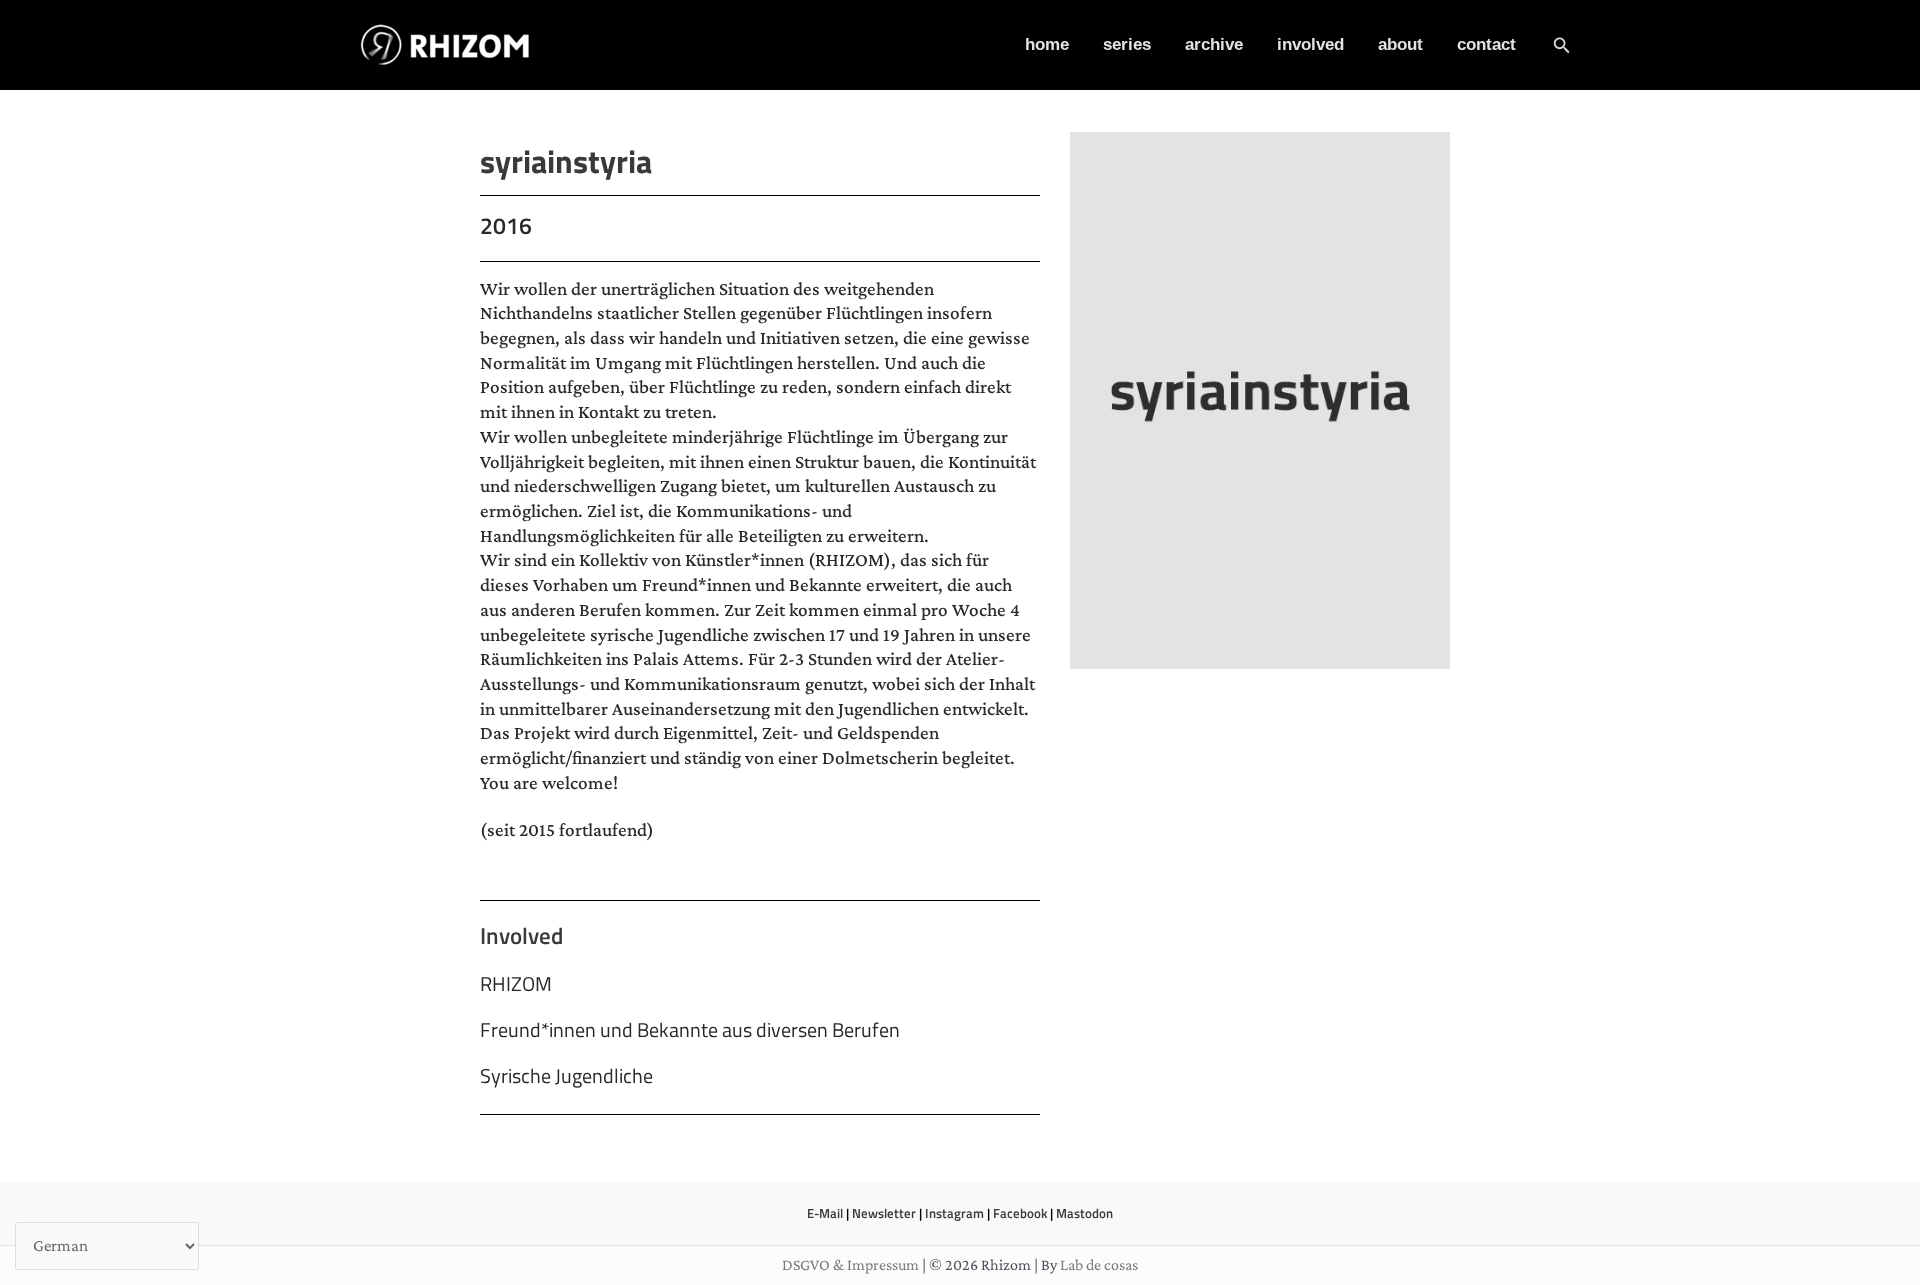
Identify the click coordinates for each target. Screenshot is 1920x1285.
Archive (1214, 44)
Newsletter (884, 1213)
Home (1047, 44)
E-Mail (825, 1213)
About (1400, 44)
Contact (1486, 44)
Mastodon (1084, 1213)
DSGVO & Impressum (850, 1264)
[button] (1562, 45)
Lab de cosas (1099, 1264)
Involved (1310, 44)
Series (1127, 44)
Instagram (954, 1213)
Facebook (1020, 1213)
